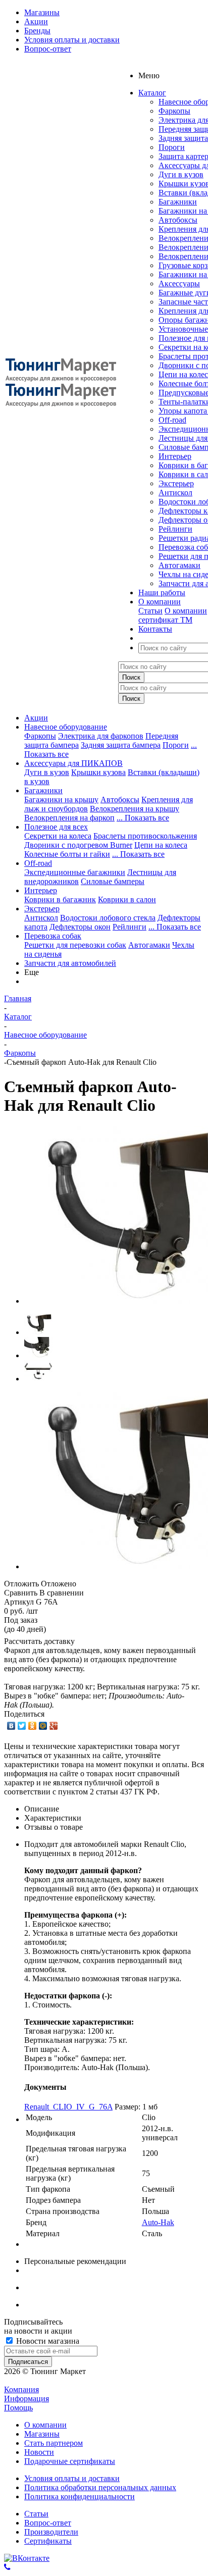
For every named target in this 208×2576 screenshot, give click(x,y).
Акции (36, 718)
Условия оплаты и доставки (72, 2478)
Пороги (172, 147)
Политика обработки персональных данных (100, 2487)
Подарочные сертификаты (70, 2461)
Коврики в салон (127, 899)
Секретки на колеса (58, 836)
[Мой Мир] (43, 1726)
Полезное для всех (56, 827)
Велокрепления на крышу (135, 809)
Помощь (18, 2408)
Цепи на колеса (161, 845)
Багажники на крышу (61, 800)
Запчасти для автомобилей (70, 963)
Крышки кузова (98, 772)
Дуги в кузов (181, 174)
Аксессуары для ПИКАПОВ (73, 763)
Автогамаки (179, 565)
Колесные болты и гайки (67, 854)
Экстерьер (176, 483)
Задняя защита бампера (121, 745)
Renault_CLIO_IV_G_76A (68, 2107)
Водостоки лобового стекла (108, 918)
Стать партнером (54, 2443)
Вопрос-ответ (48, 2523)
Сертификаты (48, 2541)
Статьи (150, 611)
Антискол (175, 493)
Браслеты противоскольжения (145, 836)
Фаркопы (174, 111)
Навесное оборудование (66, 727)
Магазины (42, 2434)
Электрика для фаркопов (101, 736)
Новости (39, 2452)
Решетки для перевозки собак (75, 945)
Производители (51, 2532)
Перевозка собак (53, 936)
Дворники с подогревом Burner (78, 845)
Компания (21, 2389)
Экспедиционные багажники (75, 872)
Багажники (178, 202)
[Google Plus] (54, 1726)
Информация (27, 2399)
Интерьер (175, 456)
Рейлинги (175, 529)
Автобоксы (178, 220)
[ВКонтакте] (11, 1726)
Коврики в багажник (60, 899)
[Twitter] (22, 1726)
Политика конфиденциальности (80, 2496)
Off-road (172, 420)
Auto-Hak (158, 2222)
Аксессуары (179, 284)
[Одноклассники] (33, 1726)
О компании (186, 611)
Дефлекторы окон (80, 927)
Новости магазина (47, 2341)
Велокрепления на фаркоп (69, 818)
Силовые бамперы (113, 881)
